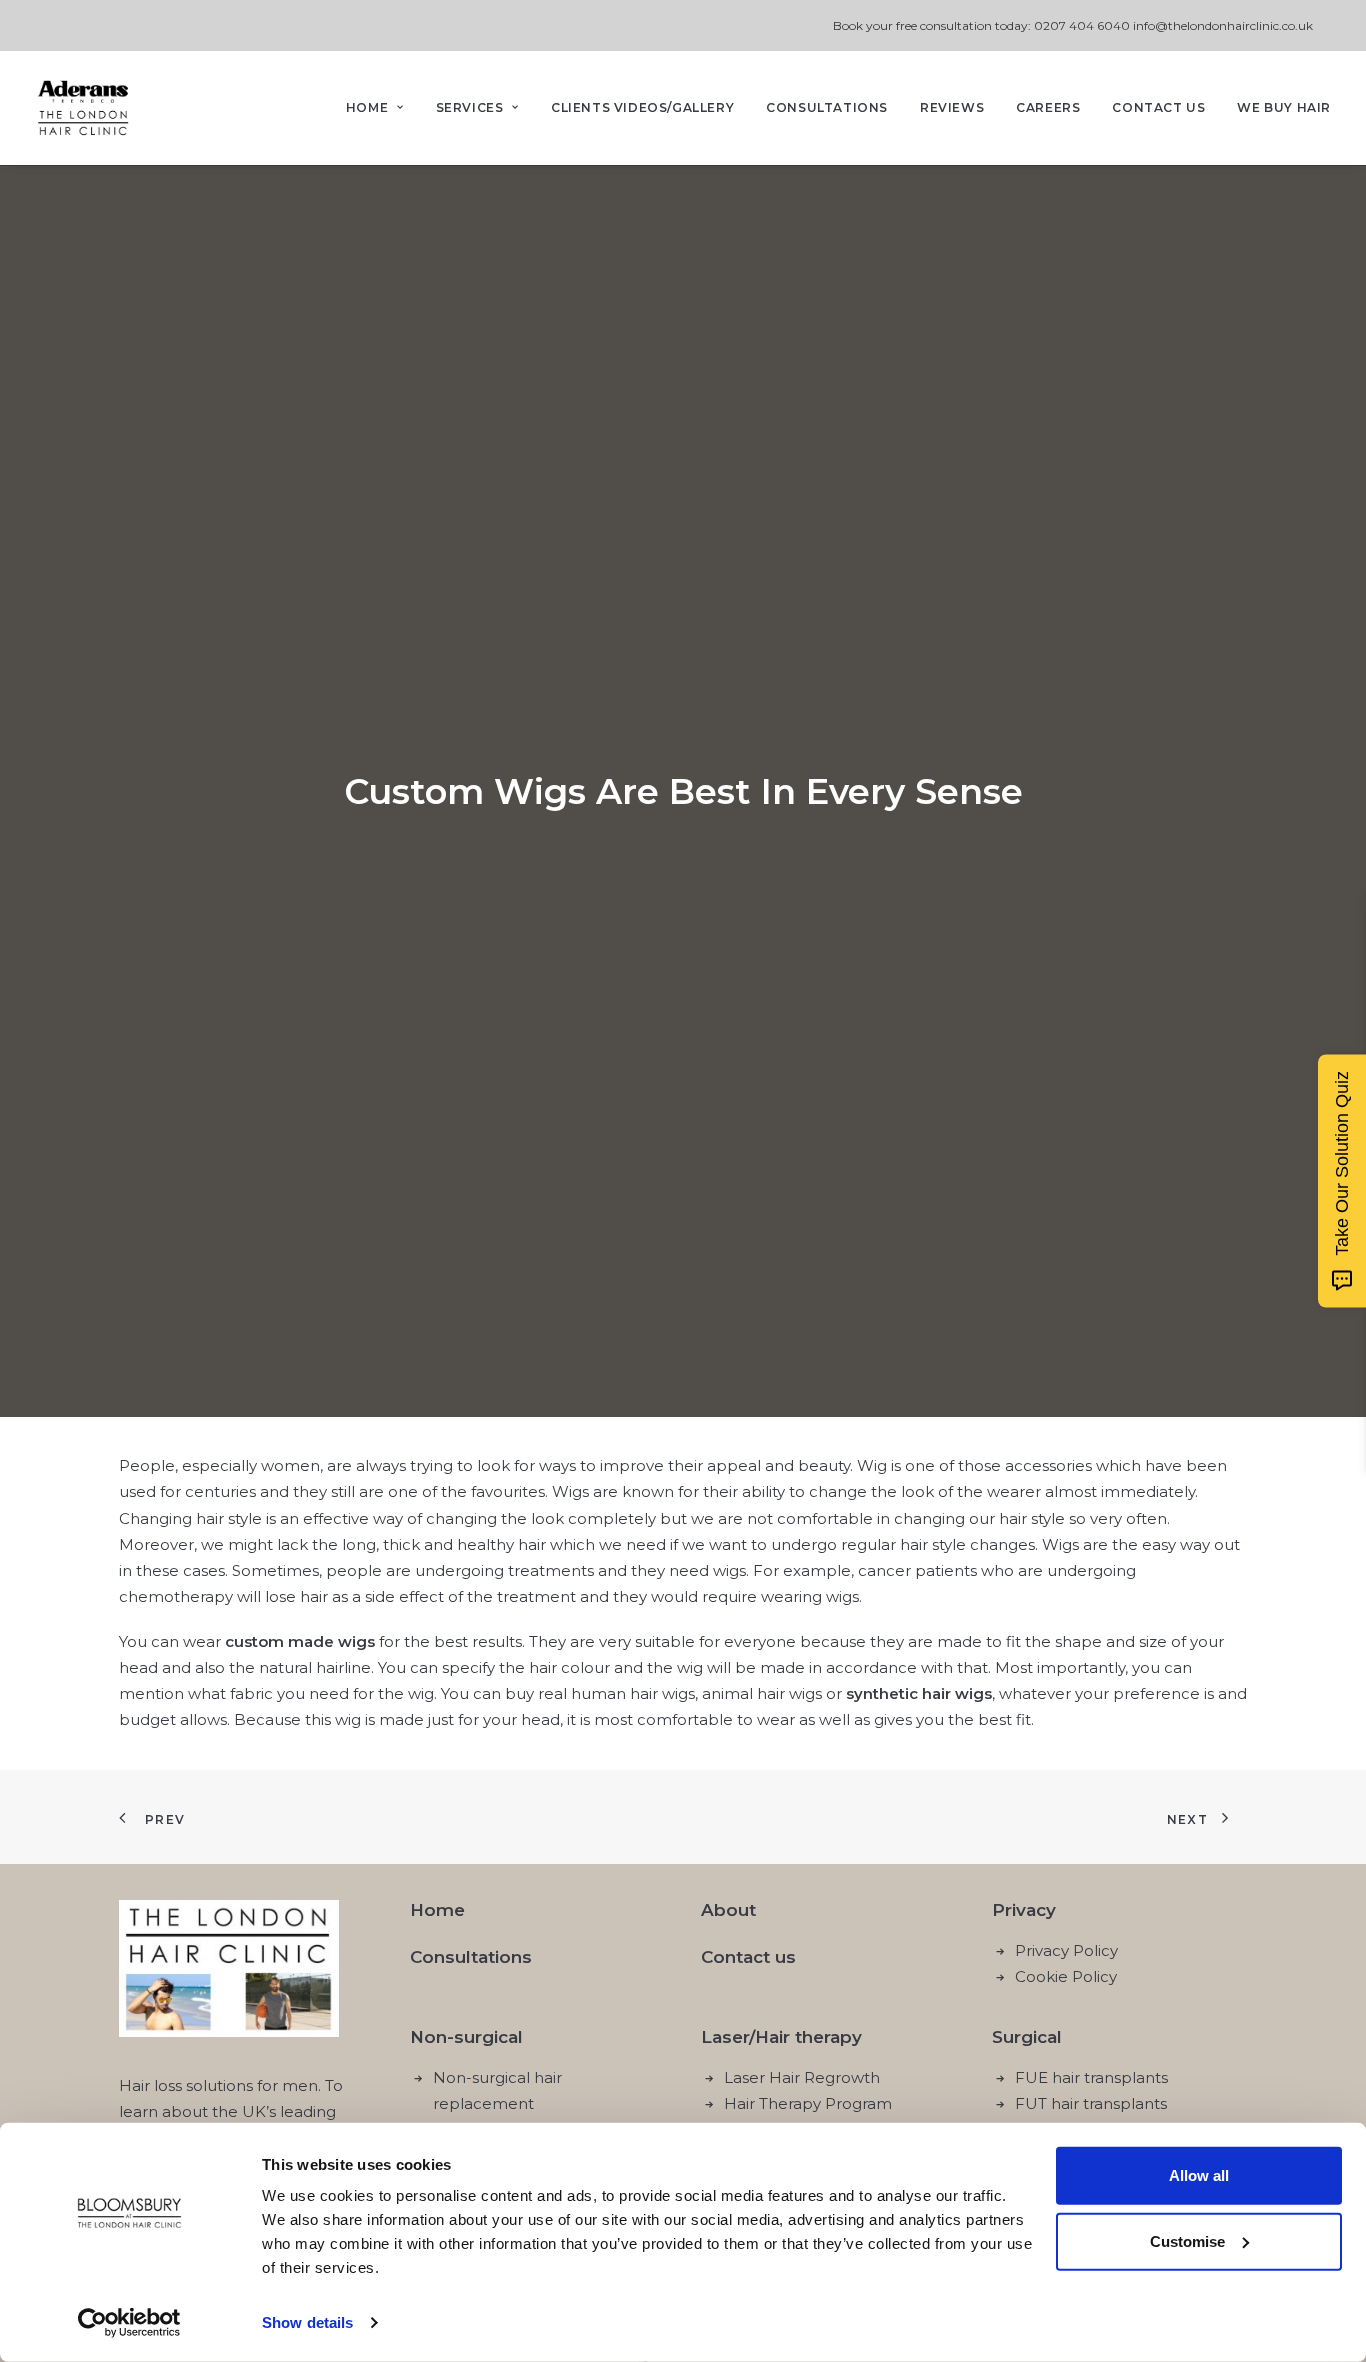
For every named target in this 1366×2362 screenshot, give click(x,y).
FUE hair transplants (1091, 2077)
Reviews (952, 107)
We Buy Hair (1284, 107)
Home (367, 107)
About (728, 1910)
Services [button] (470, 107)
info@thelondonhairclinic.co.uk (1223, 25)
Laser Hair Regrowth (802, 2077)
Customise (1187, 2240)
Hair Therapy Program (808, 2103)
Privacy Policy (1066, 1950)
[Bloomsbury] (83, 108)
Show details (307, 2322)
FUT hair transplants (1091, 2103)
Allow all (1199, 2175)
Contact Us (1158, 107)
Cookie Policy (1066, 1976)
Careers (1048, 107)
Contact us (748, 1957)
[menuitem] (382, 108)
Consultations (827, 107)
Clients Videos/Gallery (642, 107)
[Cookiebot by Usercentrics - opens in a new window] (129, 2323)
